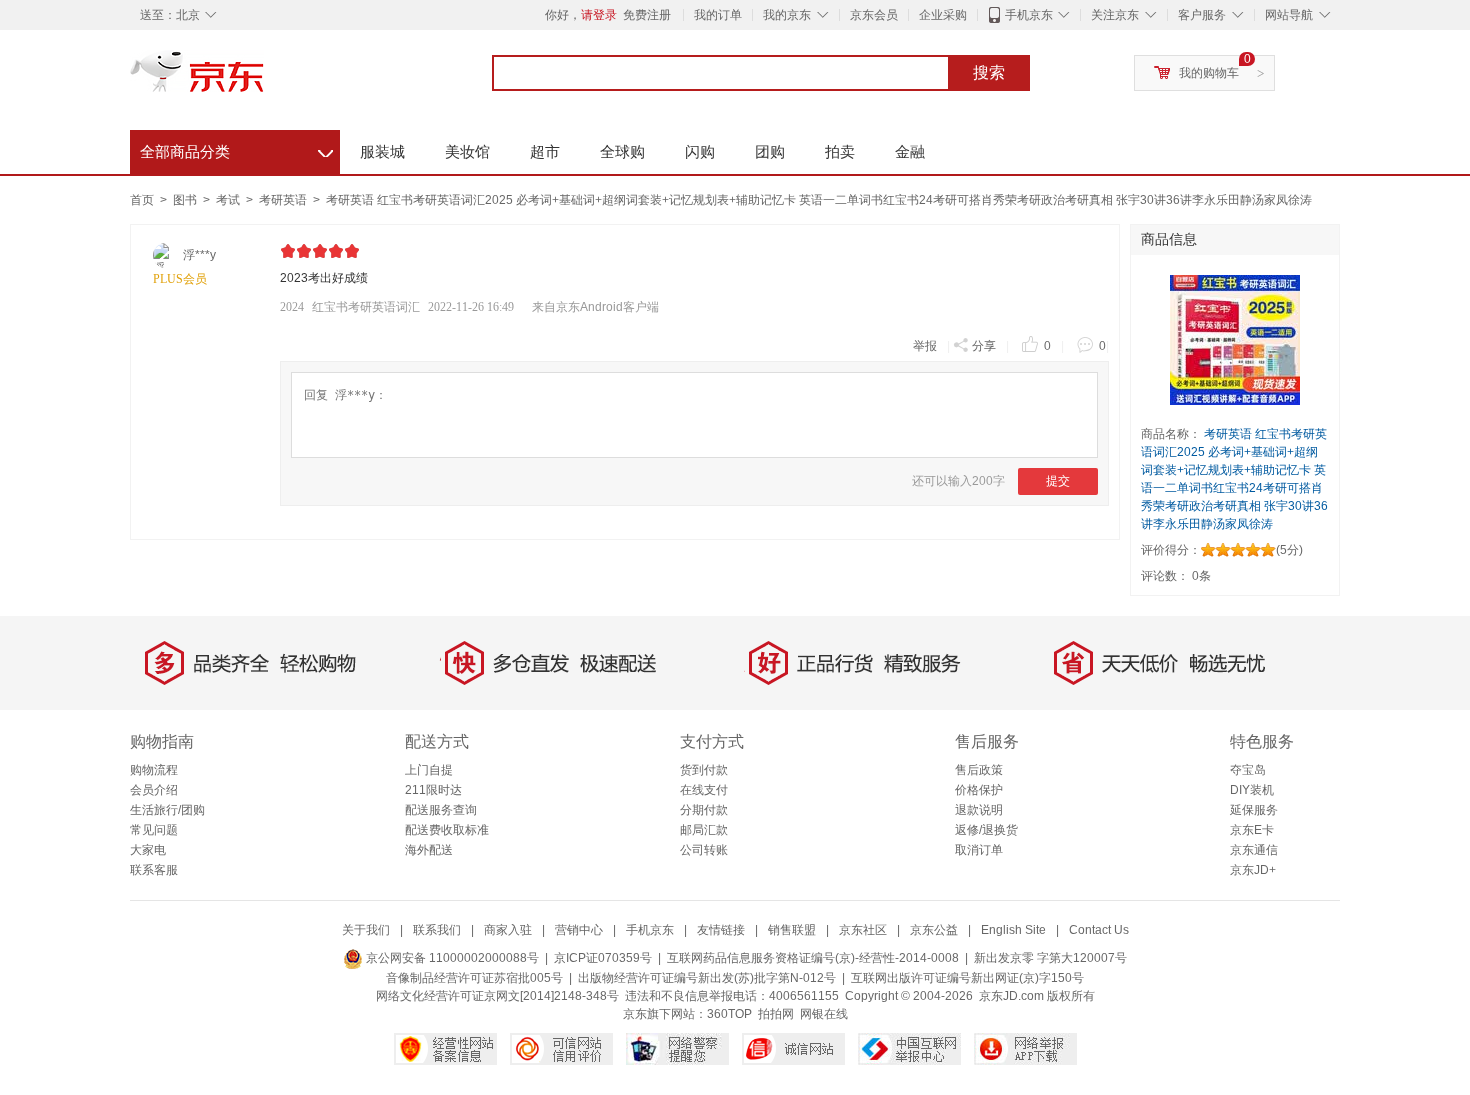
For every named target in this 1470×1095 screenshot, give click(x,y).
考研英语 (284, 200)
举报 (925, 346)
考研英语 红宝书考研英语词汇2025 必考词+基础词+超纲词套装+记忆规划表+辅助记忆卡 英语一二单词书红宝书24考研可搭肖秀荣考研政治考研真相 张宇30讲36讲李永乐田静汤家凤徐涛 (819, 200)
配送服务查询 (441, 810)
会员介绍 (154, 790)
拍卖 (840, 151)
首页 (142, 200)
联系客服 (154, 870)
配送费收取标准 (447, 830)
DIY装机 (1252, 790)
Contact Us (1099, 930)
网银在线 (824, 1014)
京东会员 (874, 15)
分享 (984, 346)
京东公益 (934, 930)
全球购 (622, 151)
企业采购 (943, 15)
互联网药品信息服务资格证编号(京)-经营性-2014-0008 (813, 958)
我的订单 (718, 15)
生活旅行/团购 (167, 810)
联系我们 (437, 930)
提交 (1058, 481)
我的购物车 (1209, 73)
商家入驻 (508, 930)
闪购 (700, 151)
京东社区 (863, 930)
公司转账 (704, 850)
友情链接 (721, 930)
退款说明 (979, 810)
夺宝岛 (1248, 770)
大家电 (148, 850)
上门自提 (429, 770)
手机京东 (1029, 15)
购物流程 (154, 770)
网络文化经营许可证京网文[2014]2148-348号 (497, 996)
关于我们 (366, 930)
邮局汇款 (704, 830)
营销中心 (579, 930)
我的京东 (787, 15)
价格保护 (979, 790)
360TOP (729, 1014)
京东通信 (1254, 850)
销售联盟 (792, 930)
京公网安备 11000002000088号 (451, 958)
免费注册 (647, 15)
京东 (265, 80)
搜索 (989, 72)
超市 (545, 151)
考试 (229, 200)
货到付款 (704, 770)
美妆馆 (467, 151)
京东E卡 (1252, 830)
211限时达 (433, 790)
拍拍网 (776, 1014)
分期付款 (704, 810)
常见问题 (154, 830)
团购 (770, 151)
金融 (910, 151)
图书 (186, 200)
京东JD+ (1253, 870)
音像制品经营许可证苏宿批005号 (474, 978)
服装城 (382, 151)
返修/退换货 (986, 830)
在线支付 (704, 790)
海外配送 (429, 850)
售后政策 (979, 770)
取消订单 (979, 850)
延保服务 (1254, 810)
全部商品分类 (236, 149)
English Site (1013, 930)
